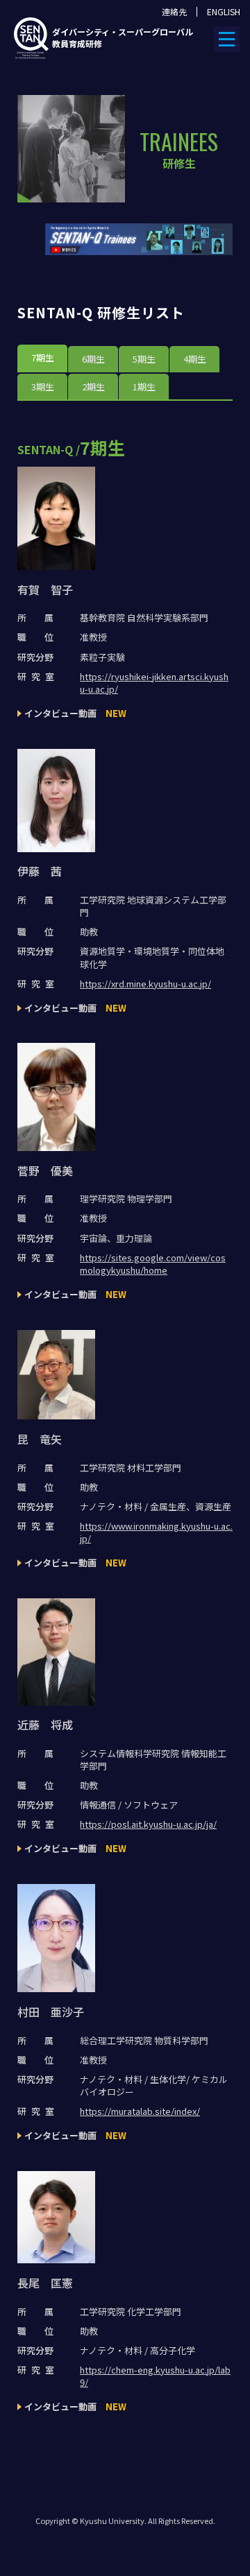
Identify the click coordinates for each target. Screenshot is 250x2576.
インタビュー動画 (75, 713)
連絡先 (174, 12)
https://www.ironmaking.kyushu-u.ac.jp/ (156, 1532)
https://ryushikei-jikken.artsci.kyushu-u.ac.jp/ (154, 683)
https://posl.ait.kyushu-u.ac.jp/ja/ (148, 1824)
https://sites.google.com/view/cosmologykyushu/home (153, 1264)
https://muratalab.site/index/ (140, 2111)
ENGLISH (224, 12)
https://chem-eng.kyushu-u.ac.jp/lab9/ (155, 2376)
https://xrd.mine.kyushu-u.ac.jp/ (145, 984)
